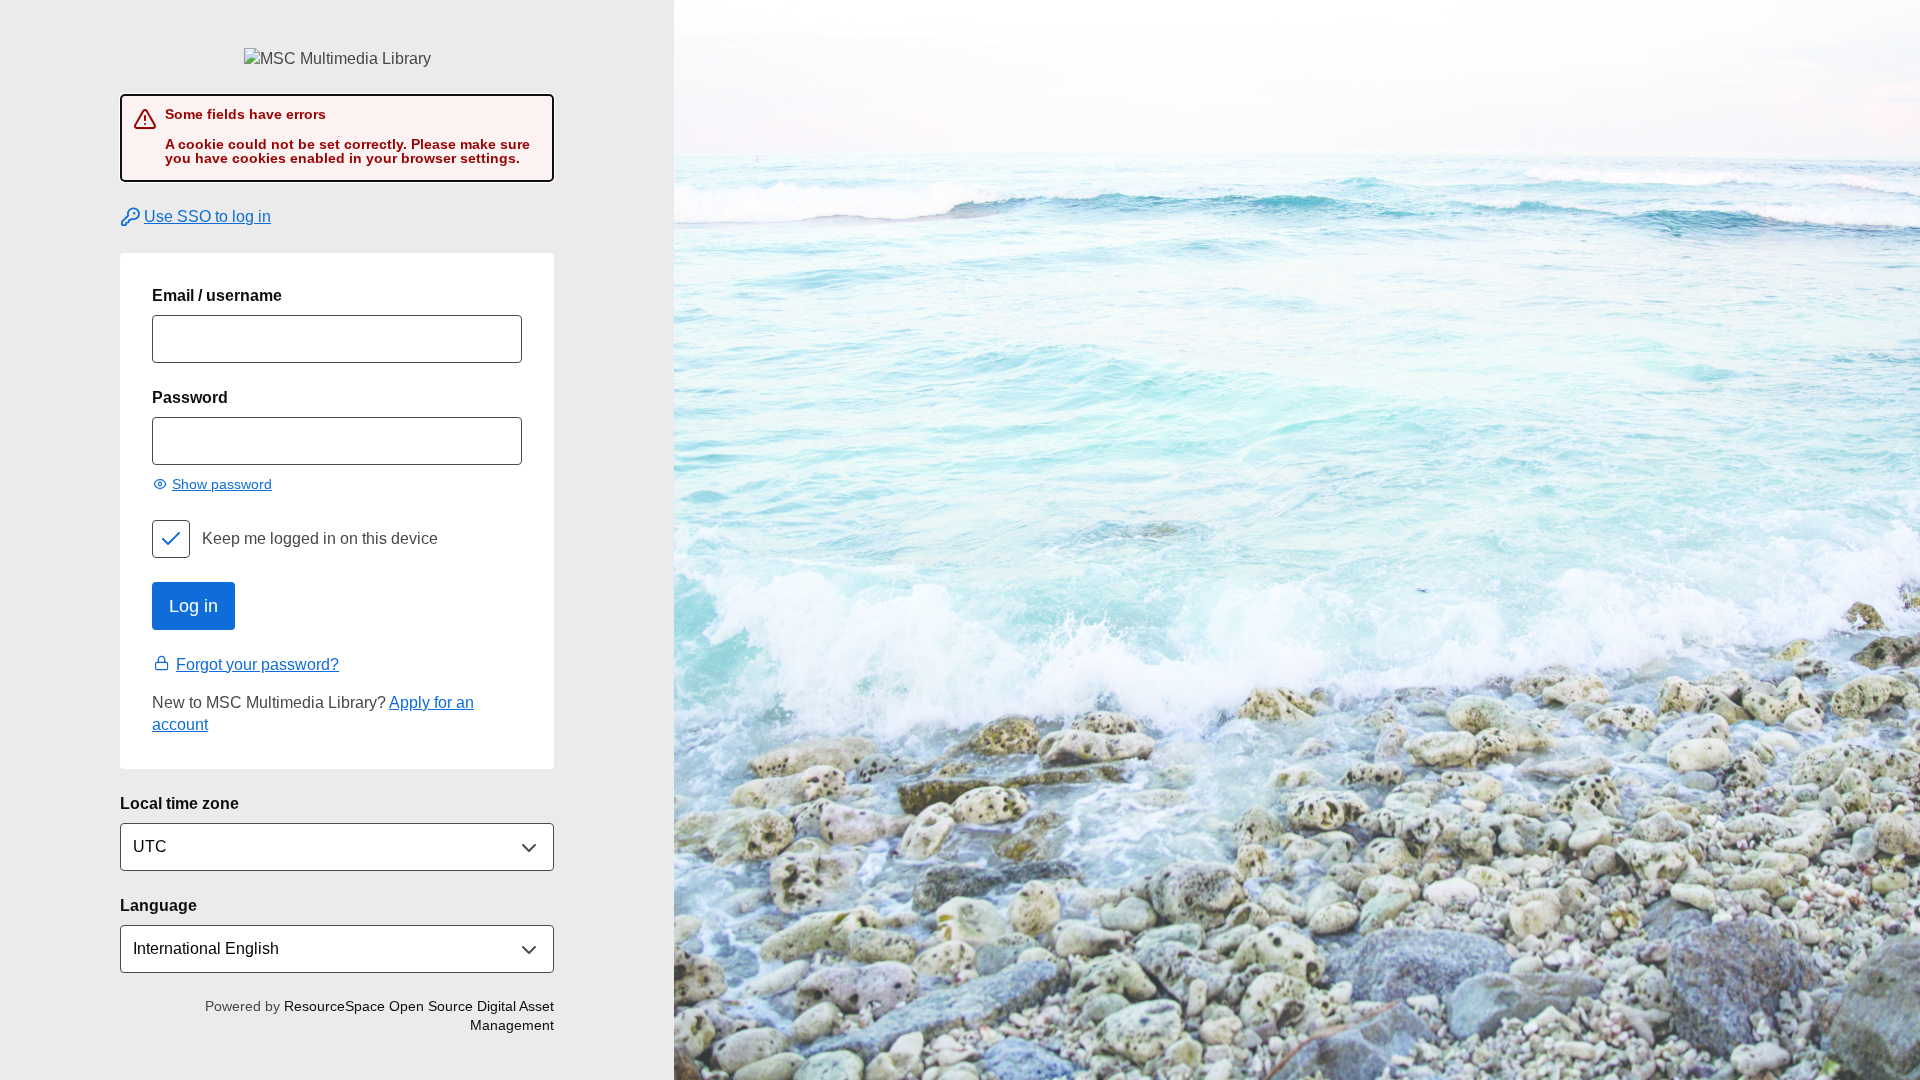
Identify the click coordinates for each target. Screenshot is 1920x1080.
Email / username (217, 295)
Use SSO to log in (207, 216)
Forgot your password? (257, 664)
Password (190, 397)
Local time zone (179, 803)
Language (158, 905)
